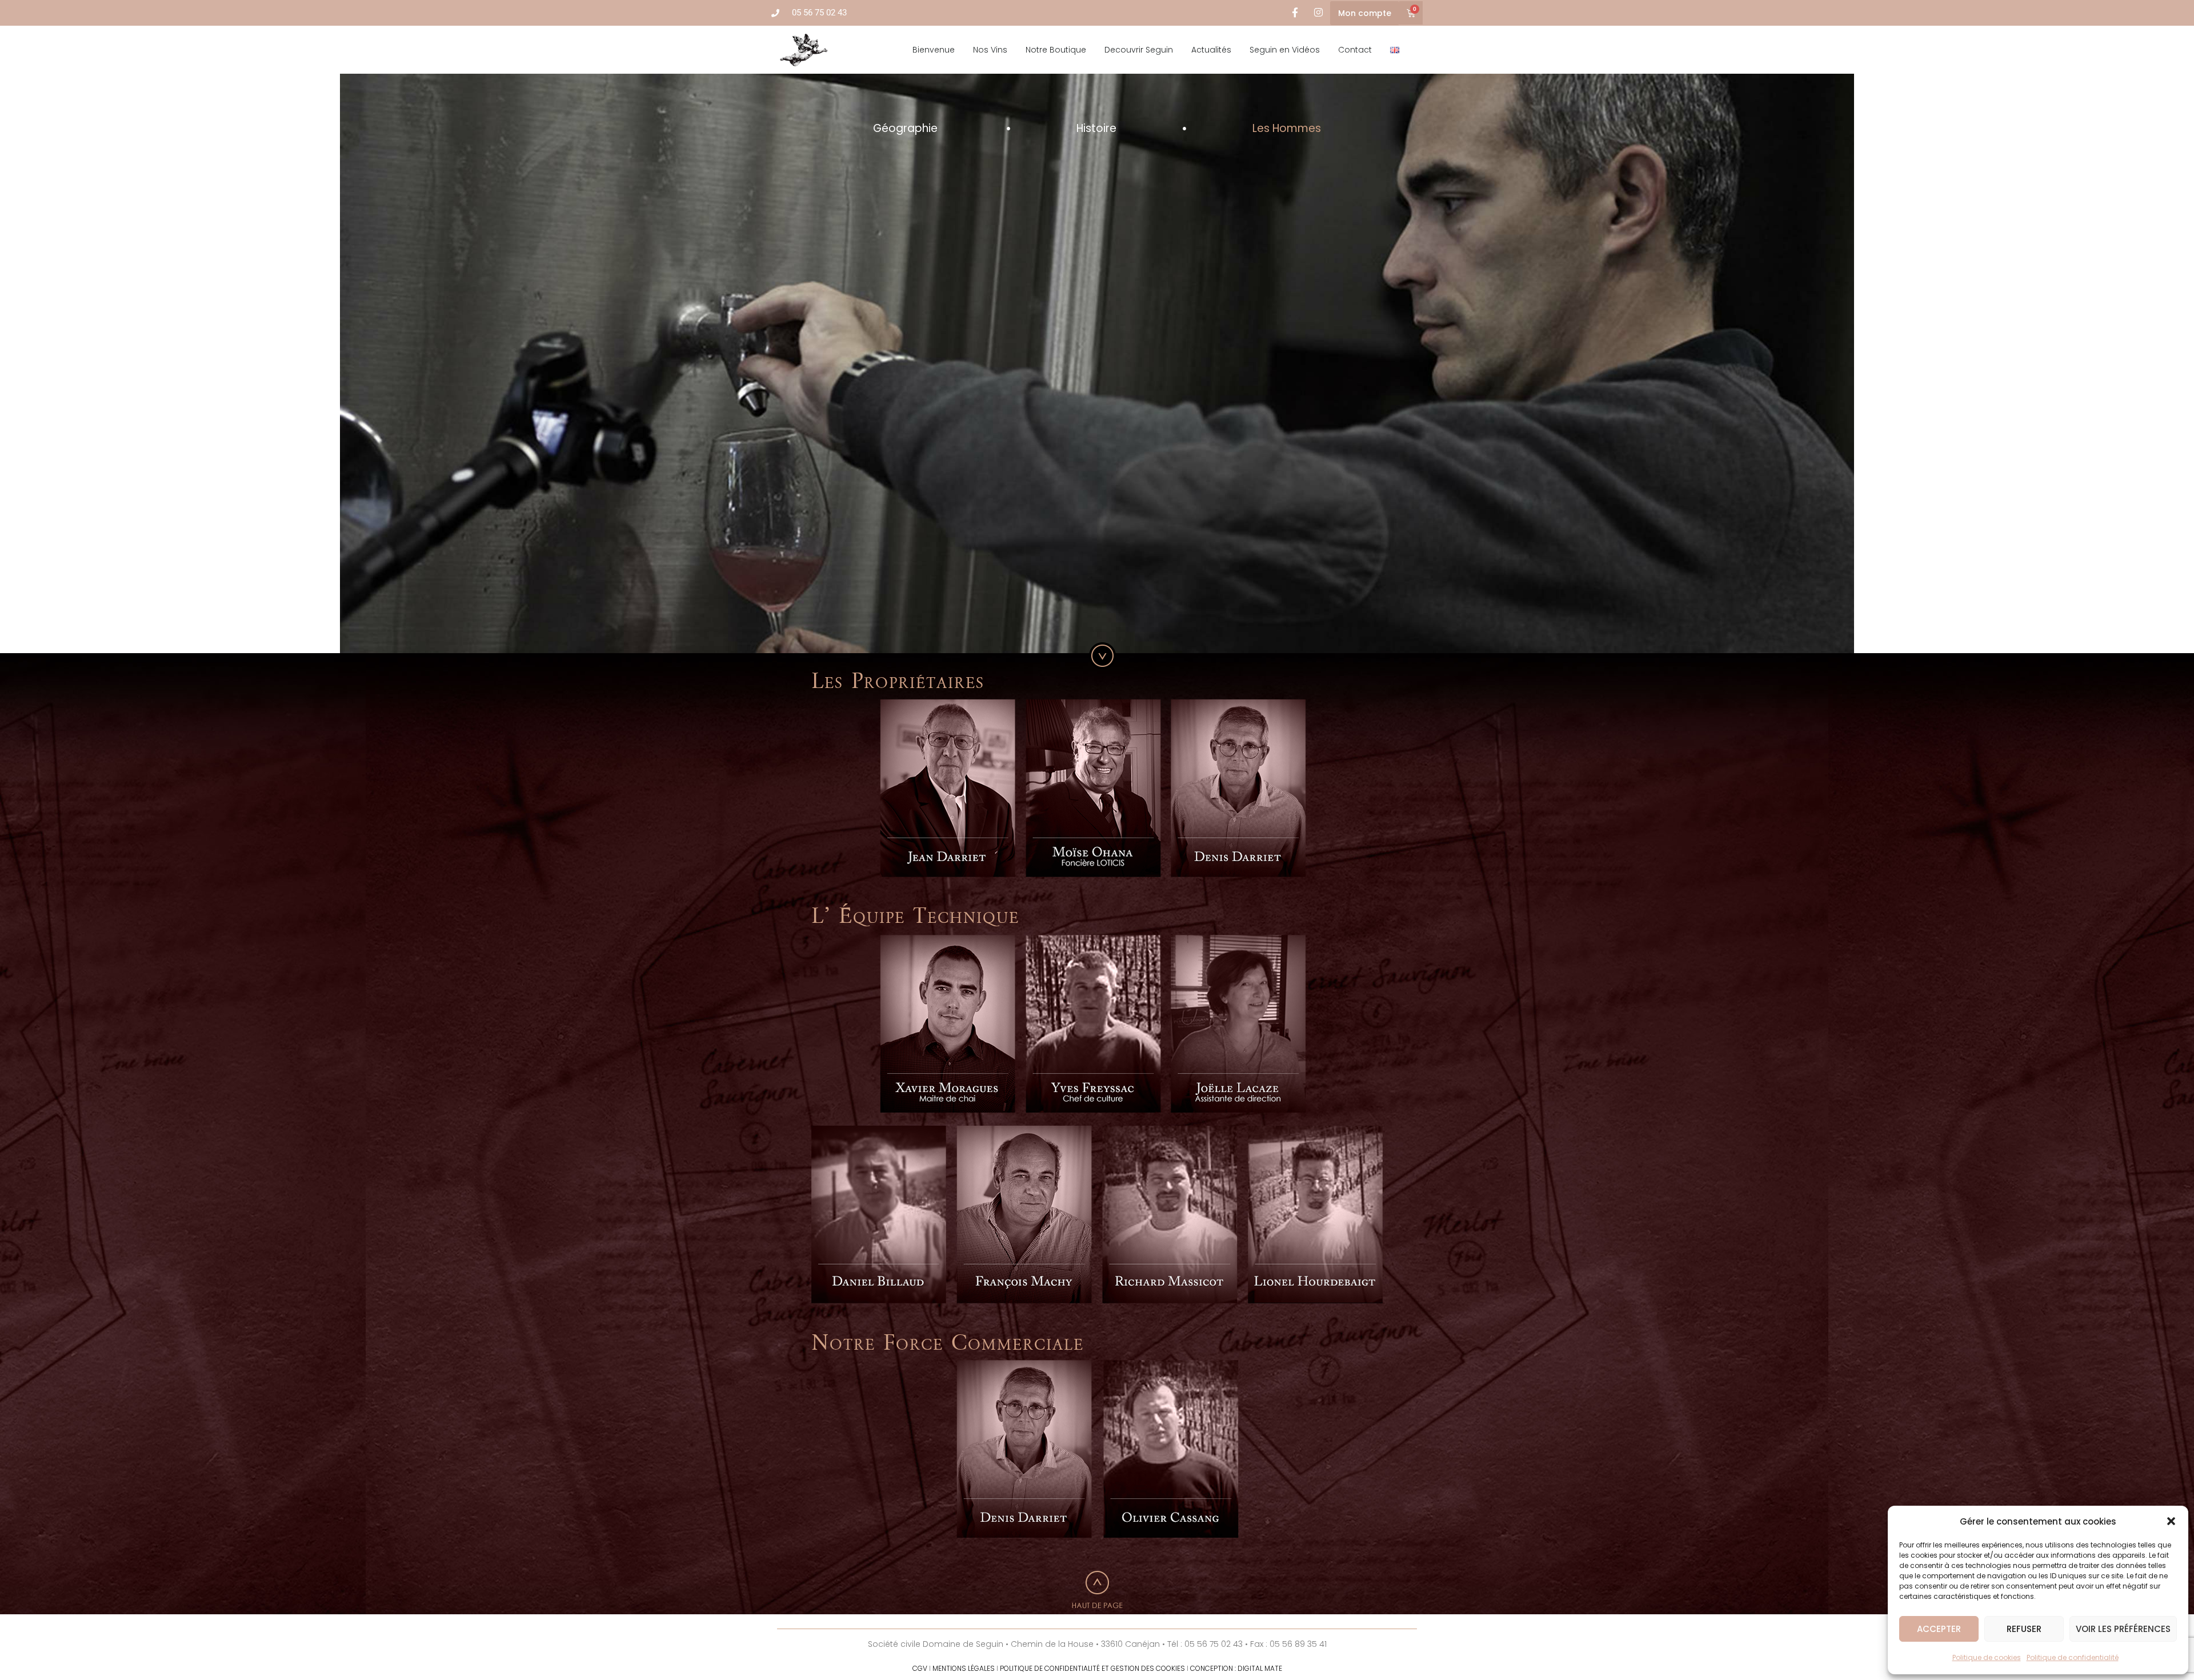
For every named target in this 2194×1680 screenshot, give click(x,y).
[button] (2171, 1521)
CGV (920, 1668)
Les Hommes (1287, 128)
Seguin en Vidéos (1285, 50)
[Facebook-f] (1295, 13)
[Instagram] (1318, 13)
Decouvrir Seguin (1139, 50)
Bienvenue (934, 50)
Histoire (1096, 128)
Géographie (907, 128)
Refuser (2024, 1629)
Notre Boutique (1056, 50)
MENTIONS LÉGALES (964, 1668)
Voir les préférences (2123, 1629)
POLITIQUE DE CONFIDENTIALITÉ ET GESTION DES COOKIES (1092, 1668)
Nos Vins (990, 50)
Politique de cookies (1987, 1657)
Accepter (1939, 1629)
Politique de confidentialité (2073, 1657)
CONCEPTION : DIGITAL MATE (1236, 1668)
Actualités (1211, 50)
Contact (1355, 50)
